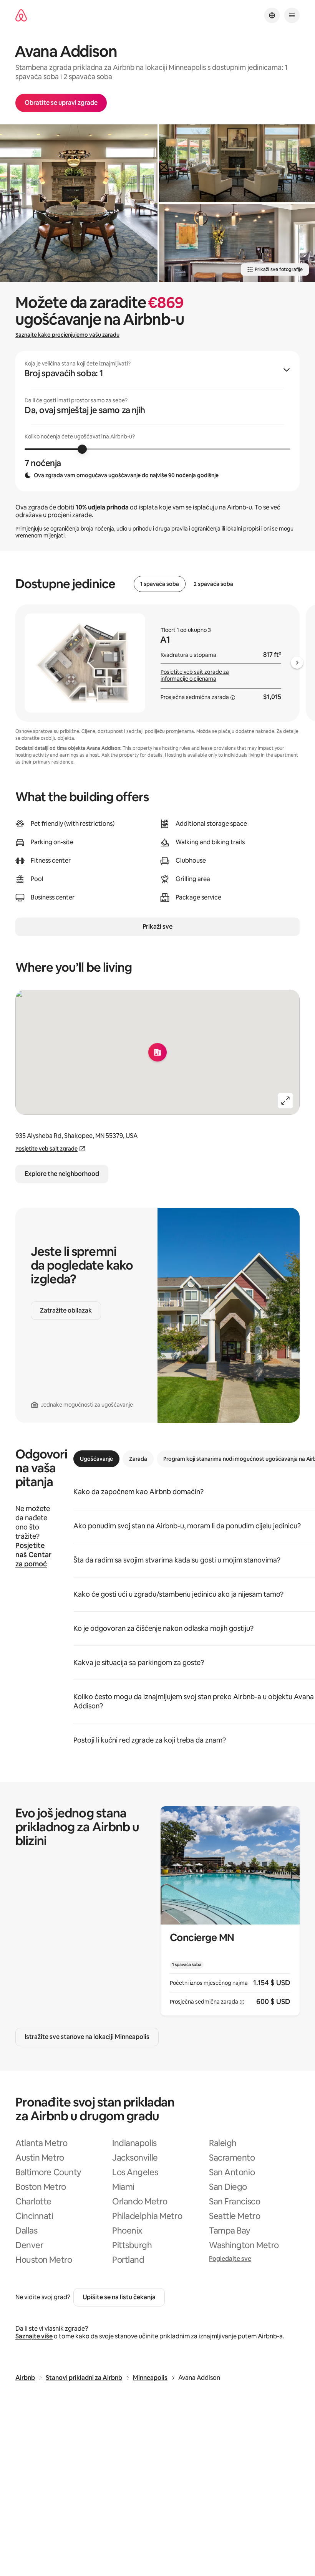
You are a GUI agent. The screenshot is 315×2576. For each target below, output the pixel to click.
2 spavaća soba (213, 584)
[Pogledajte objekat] (230, 1911)
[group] (157, 421)
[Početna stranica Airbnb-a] (21, 16)
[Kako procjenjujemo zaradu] (233, 698)
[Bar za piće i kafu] (237, 243)
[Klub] (237, 163)
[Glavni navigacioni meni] (292, 15)
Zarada (138, 1459)
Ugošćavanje (96, 1459)
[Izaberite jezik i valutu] (272, 15)
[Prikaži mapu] (157, 1052)
